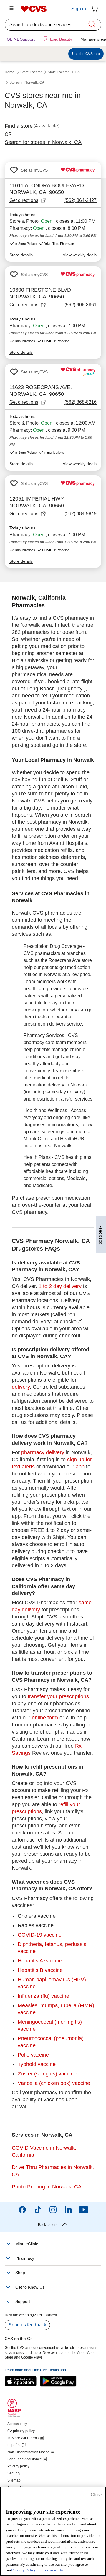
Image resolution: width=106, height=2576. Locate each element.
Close (96, 2495)
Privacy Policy (24, 2570)
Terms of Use (53, 2570)
